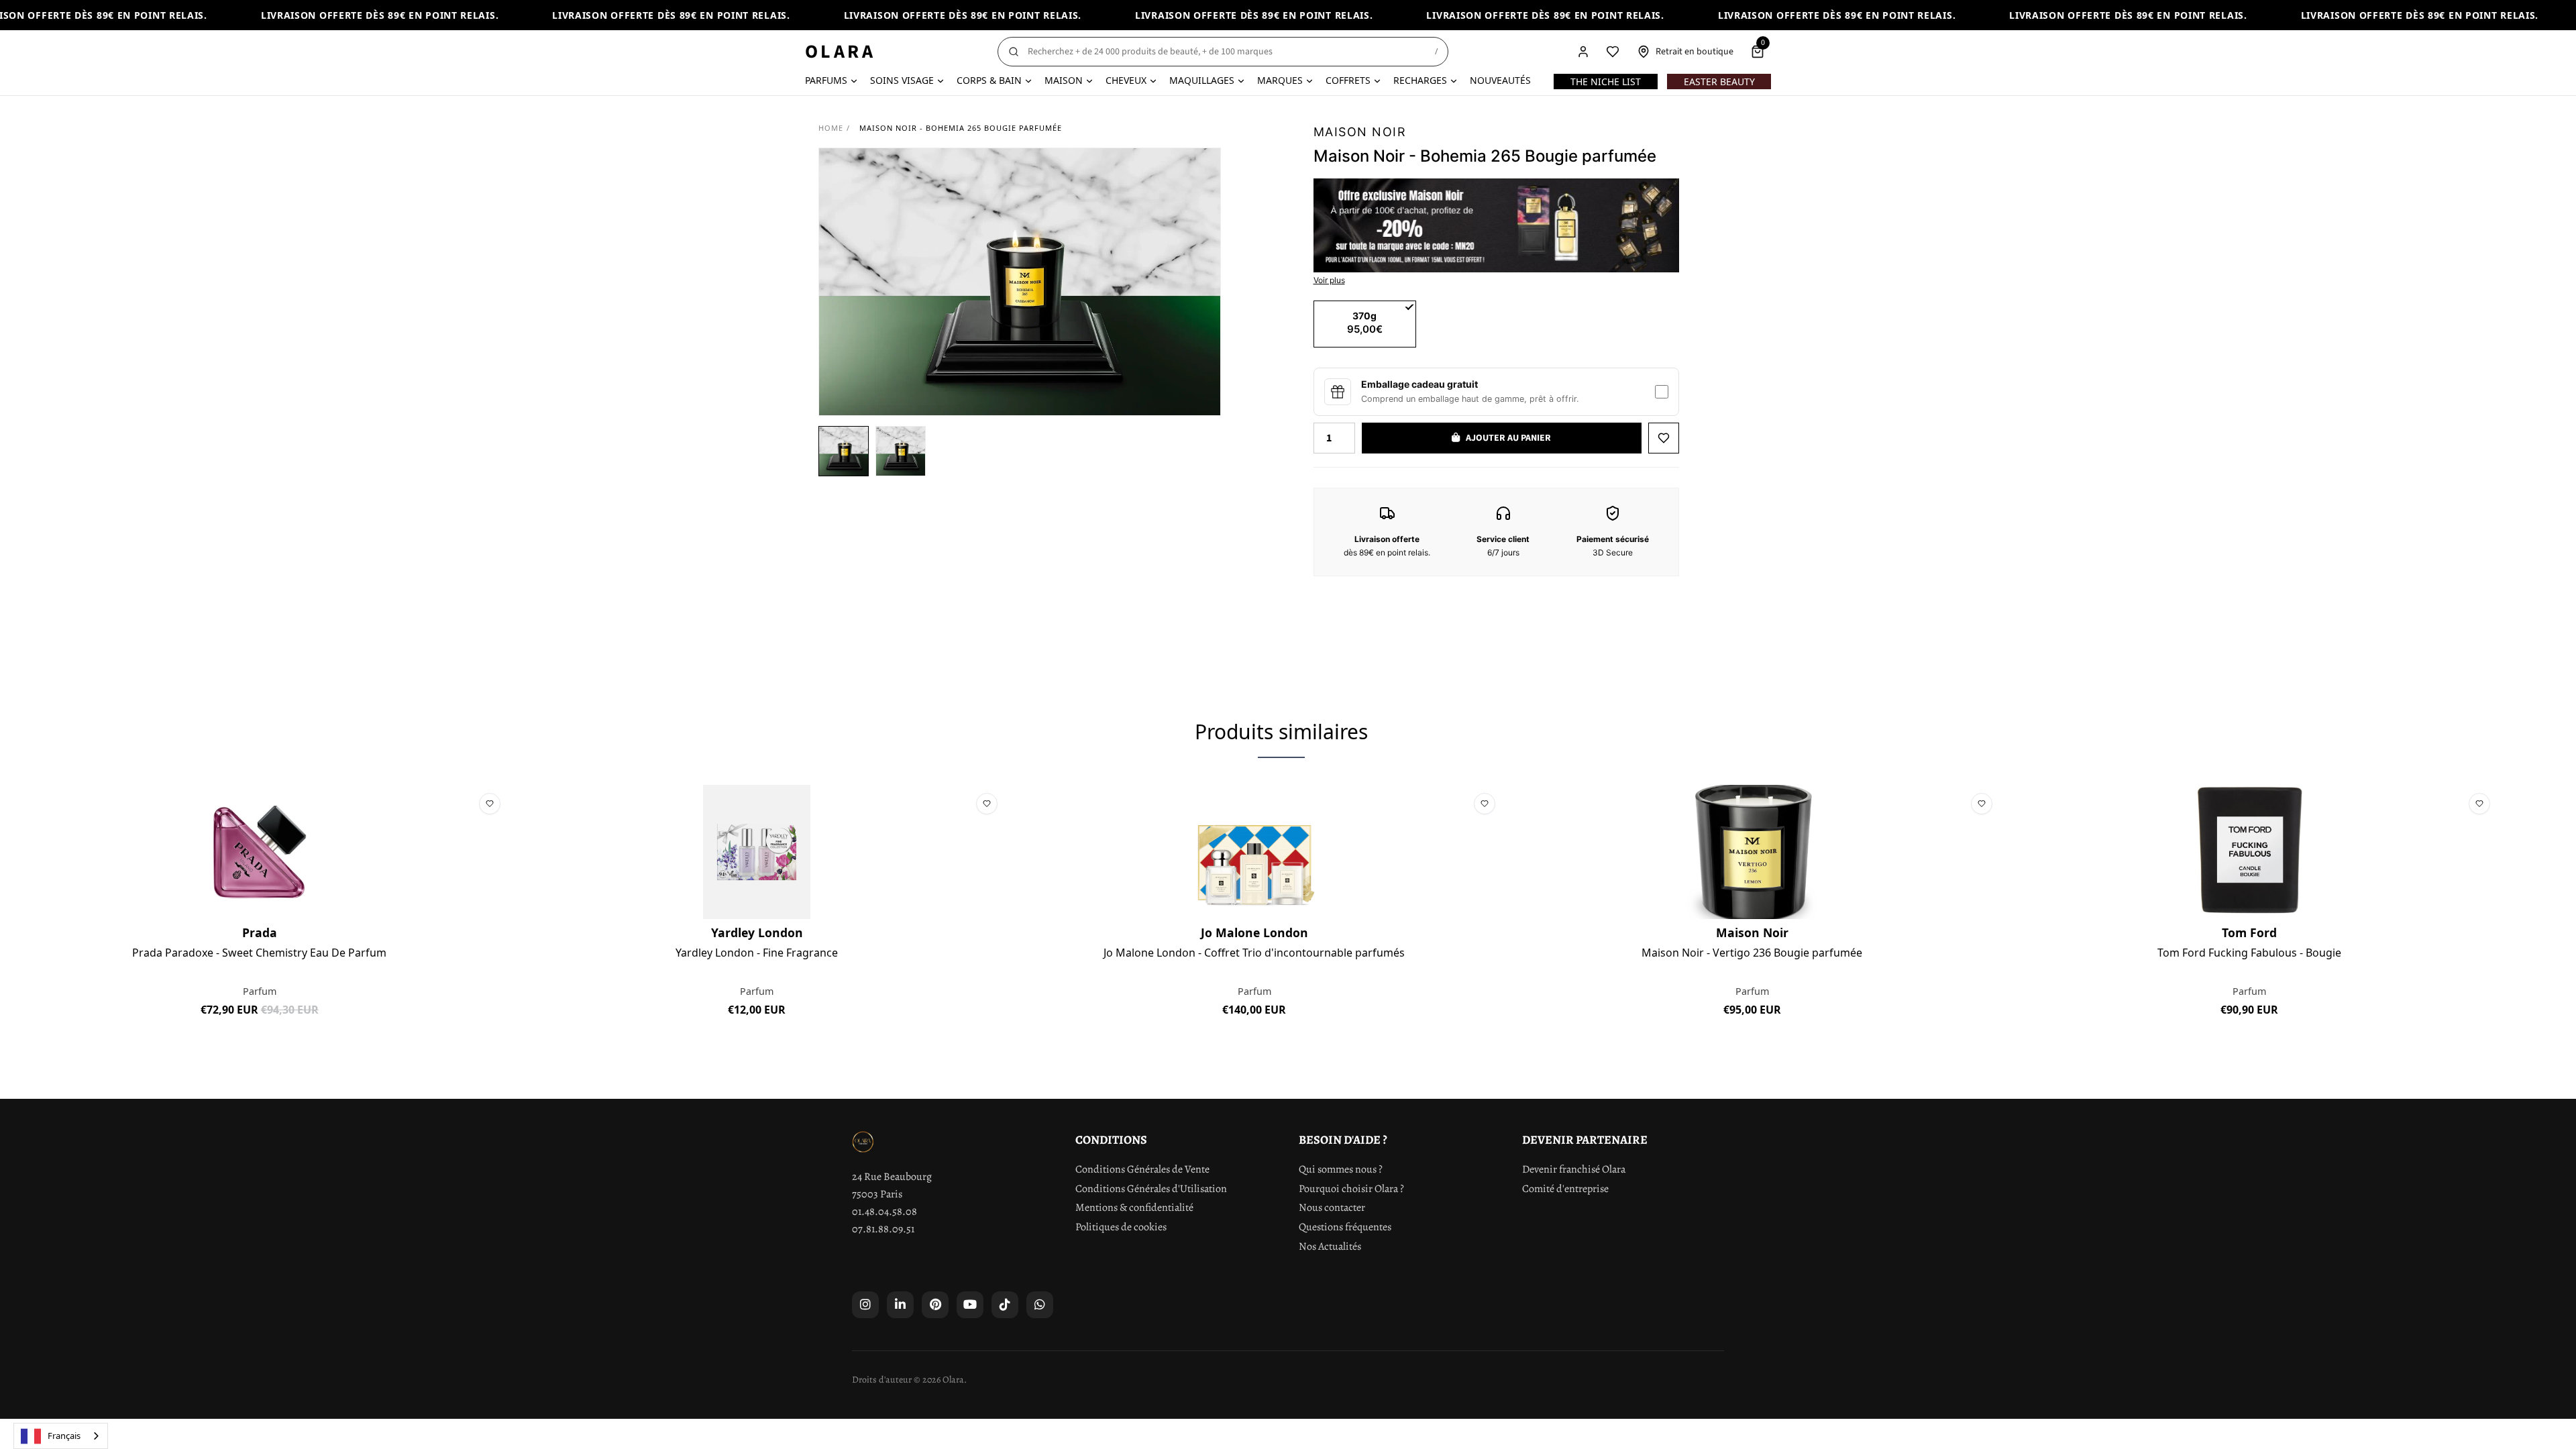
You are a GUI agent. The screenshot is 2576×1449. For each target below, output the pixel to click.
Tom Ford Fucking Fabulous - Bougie (2249, 953)
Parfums (826, 80)
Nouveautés (1500, 80)
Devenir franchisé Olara (1574, 1169)
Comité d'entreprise (1565, 1189)
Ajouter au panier (259, 1040)
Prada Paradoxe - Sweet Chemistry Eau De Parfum (259, 953)
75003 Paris (877, 1194)
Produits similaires (1281, 732)
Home (831, 128)
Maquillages (1202, 80)
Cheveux (1126, 80)
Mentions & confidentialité (1134, 1207)
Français (64, 1436)
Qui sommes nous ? (1341, 1169)
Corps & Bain (989, 80)
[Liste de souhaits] (1613, 52)
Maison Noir (1360, 132)
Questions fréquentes (1345, 1227)
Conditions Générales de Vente (1142, 1169)
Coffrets (1348, 80)
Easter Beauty (1719, 82)
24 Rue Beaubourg (892, 1177)
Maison (1064, 80)
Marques (1280, 80)
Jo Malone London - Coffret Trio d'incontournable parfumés (1254, 953)
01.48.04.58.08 (884, 1212)
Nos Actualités (1330, 1246)
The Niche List (1606, 82)
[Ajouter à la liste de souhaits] (1664, 438)
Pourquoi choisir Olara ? (1351, 1189)
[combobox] (61, 1436)
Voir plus (1329, 280)
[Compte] (1583, 52)
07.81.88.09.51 (883, 1229)
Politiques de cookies (1121, 1227)
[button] (844, 451)
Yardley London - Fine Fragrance (757, 953)
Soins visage (902, 80)
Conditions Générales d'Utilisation (1151, 1189)
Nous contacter (1332, 1207)
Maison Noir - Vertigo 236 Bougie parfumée (1752, 953)
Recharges (1420, 80)
